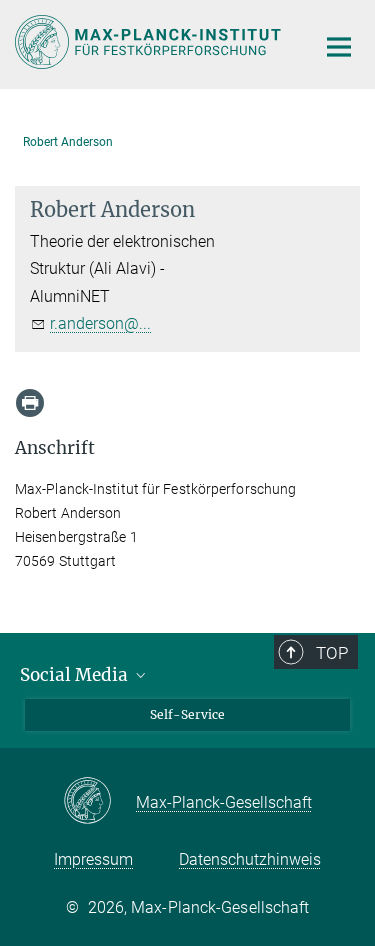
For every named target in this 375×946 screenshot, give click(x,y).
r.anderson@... (100, 323)
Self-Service (187, 714)
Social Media (76, 675)
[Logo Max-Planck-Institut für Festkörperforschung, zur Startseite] (150, 42)
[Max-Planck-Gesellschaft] (99, 802)
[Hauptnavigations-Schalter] (339, 47)
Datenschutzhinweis (250, 859)
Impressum (93, 859)
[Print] (30, 403)
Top (332, 653)
